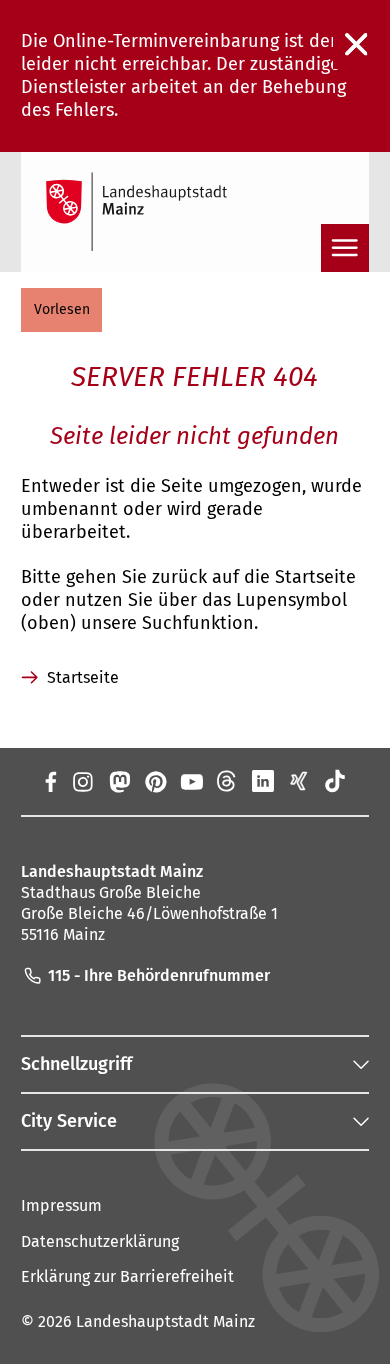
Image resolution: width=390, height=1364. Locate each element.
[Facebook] (50, 781)
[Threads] (227, 781)
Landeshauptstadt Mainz (165, 1321)
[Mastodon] (118, 781)
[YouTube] (191, 781)
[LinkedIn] (263, 781)
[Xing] (299, 781)
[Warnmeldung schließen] (357, 45)
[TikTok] (335, 781)
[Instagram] (82, 781)
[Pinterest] (155, 781)
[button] (61, 310)
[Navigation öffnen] (345, 248)
